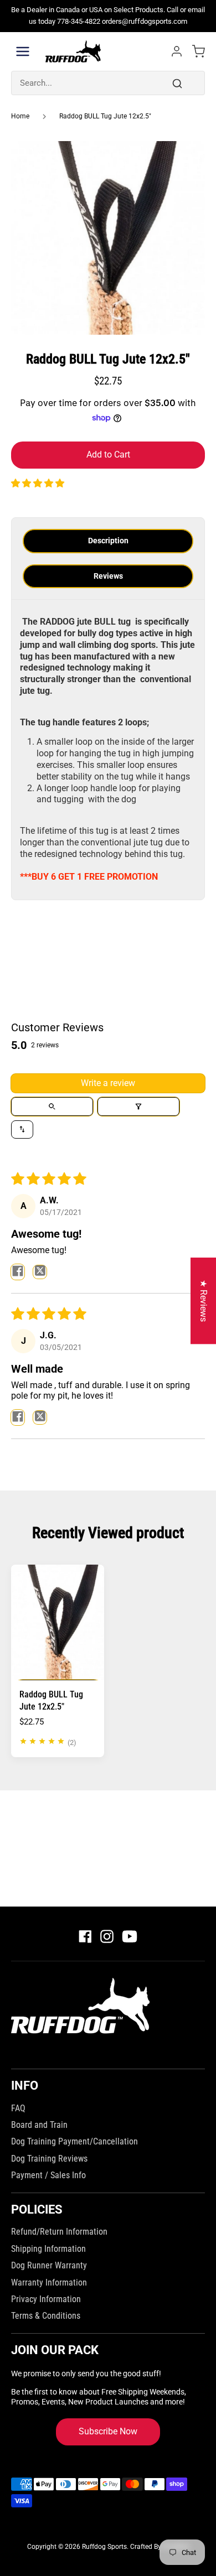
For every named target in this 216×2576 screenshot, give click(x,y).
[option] (108, 238)
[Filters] (138, 1107)
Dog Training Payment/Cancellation (74, 2141)
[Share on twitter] (40, 1272)
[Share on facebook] (18, 1272)
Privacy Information (46, 2299)
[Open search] (52, 1107)
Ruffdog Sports (104, 2547)
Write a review (108, 1083)
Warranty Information (49, 2282)
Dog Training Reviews (49, 2159)
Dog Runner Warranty (49, 2265)
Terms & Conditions (46, 2316)
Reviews (108, 576)
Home (20, 116)
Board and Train (39, 2125)
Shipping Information (48, 2249)
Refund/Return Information (59, 2232)
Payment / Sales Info (48, 2175)
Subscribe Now (108, 2431)
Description (108, 541)
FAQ (18, 2108)
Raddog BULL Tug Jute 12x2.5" (105, 116)
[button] (38, 483)
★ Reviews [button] (204, 1301)
